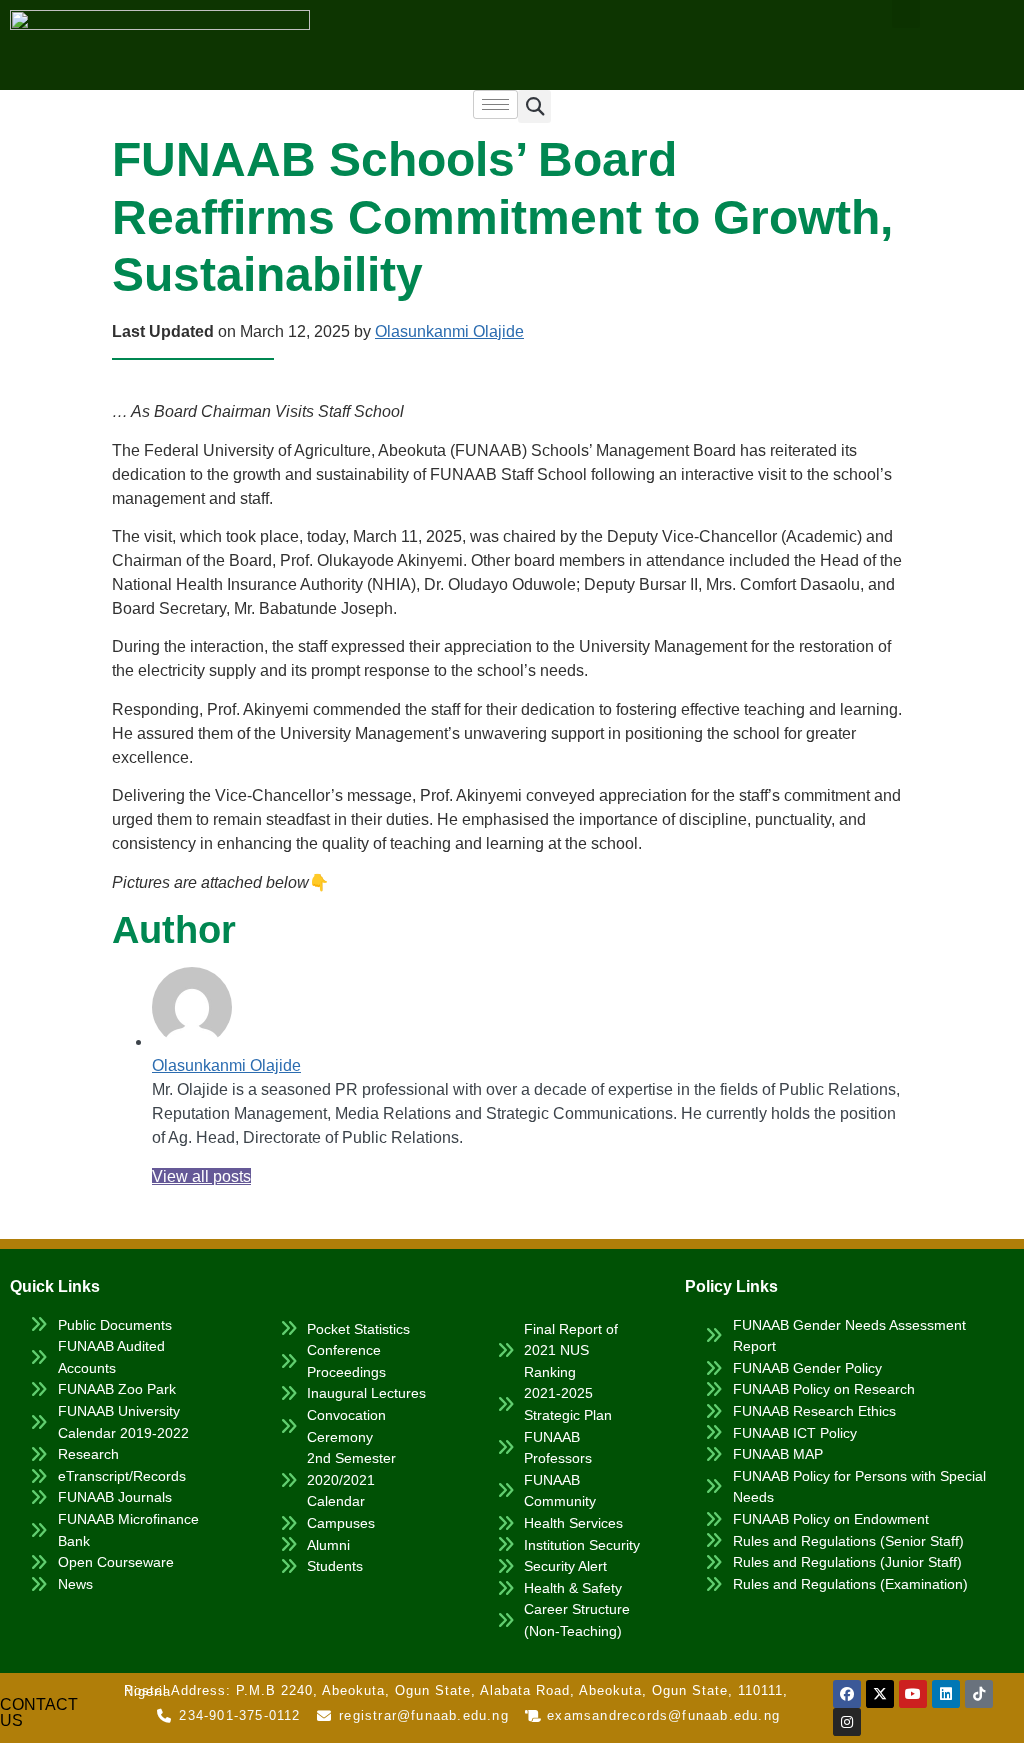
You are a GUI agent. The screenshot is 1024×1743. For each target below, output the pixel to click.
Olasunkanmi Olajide (449, 331)
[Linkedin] (946, 1694)
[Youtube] (913, 1694)
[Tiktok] (979, 1694)
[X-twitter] (880, 1694)
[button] (534, 106)
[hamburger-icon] (495, 104)
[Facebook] (847, 1694)
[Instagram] (847, 1722)
